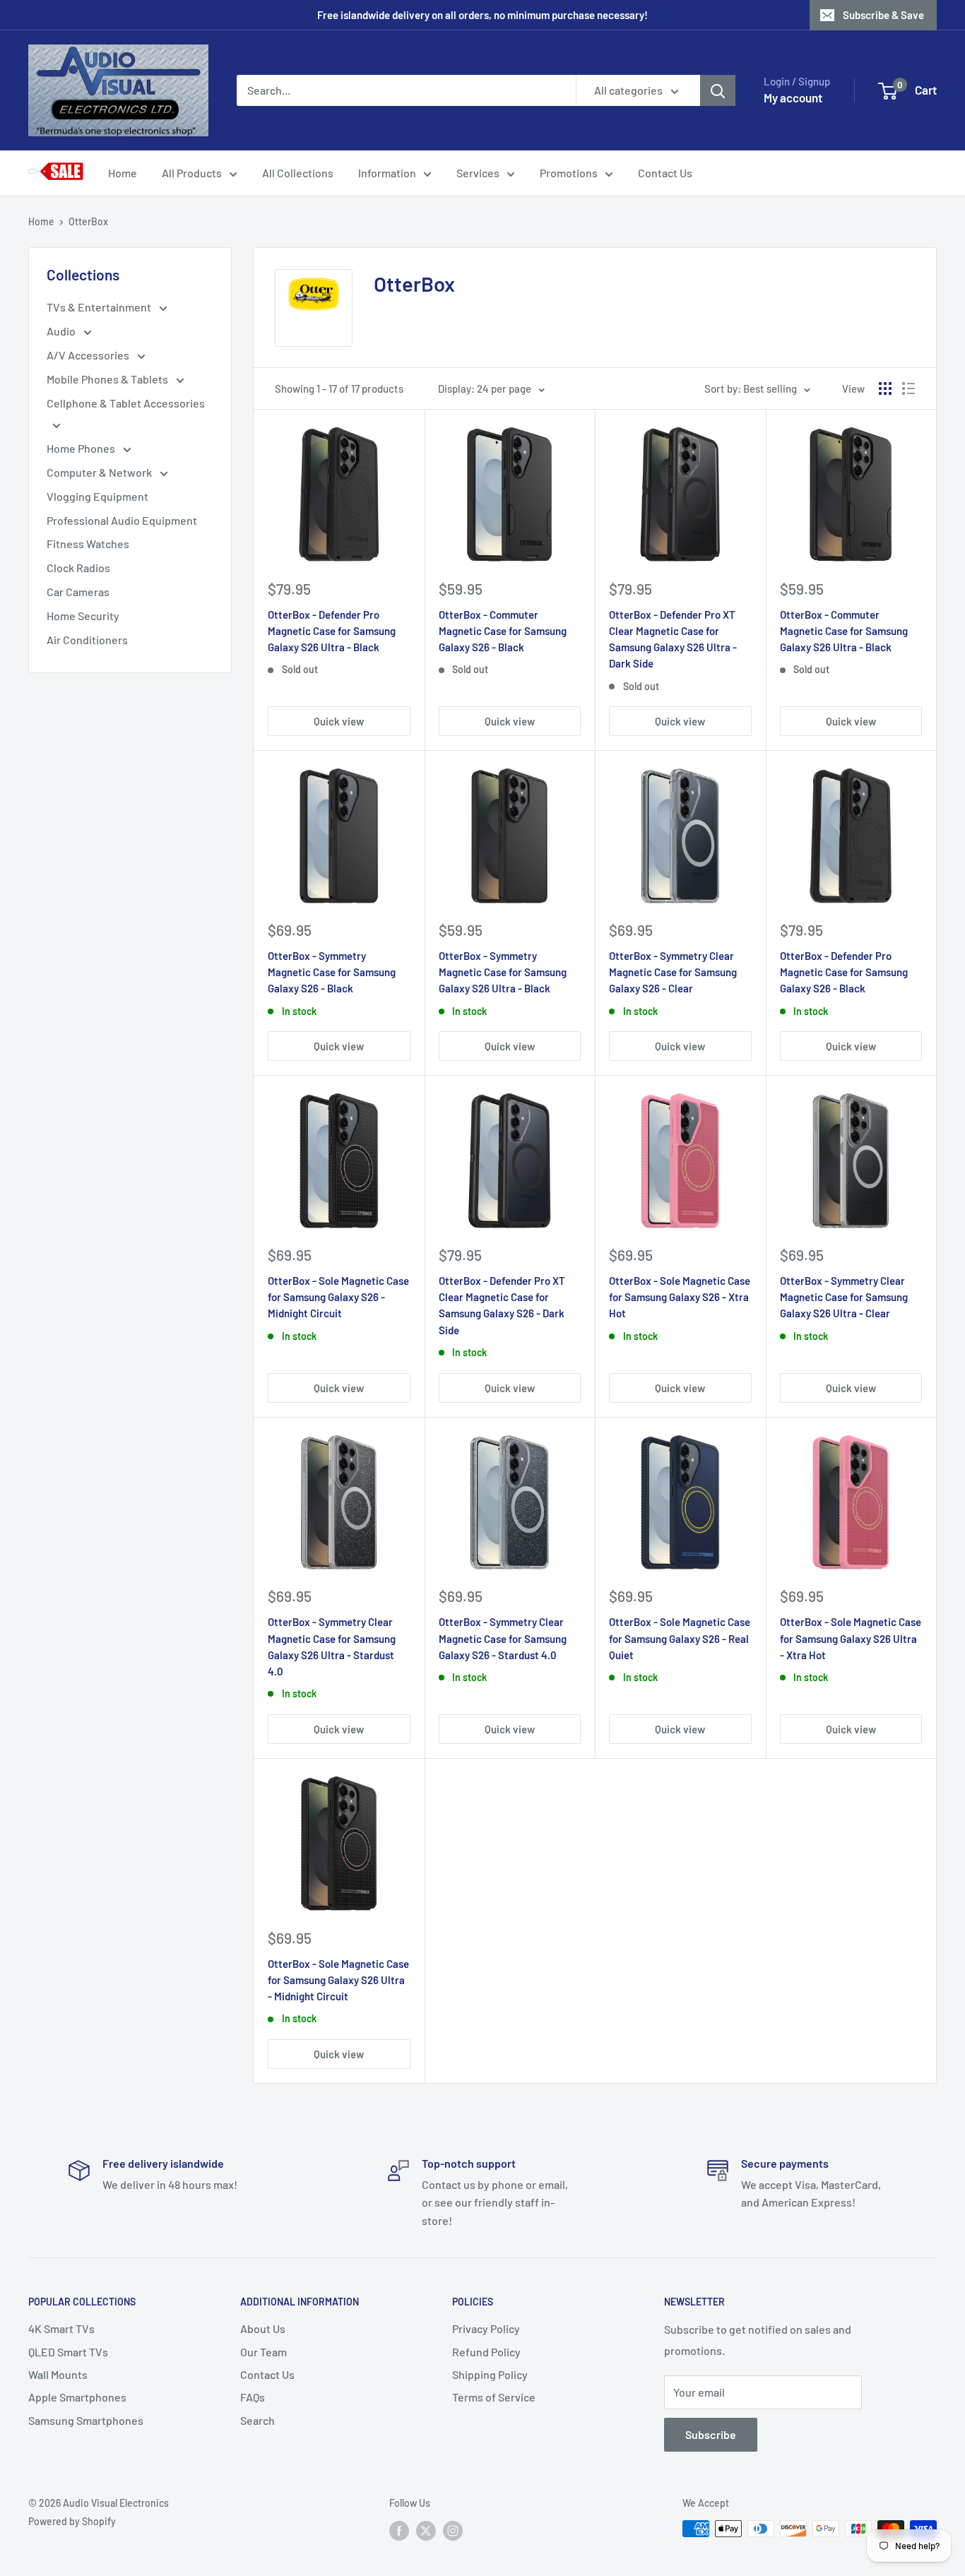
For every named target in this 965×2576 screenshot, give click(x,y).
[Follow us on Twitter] (426, 2530)
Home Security (83, 616)
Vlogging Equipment (97, 496)
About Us (263, 2328)
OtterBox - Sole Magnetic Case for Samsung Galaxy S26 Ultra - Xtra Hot (851, 1638)
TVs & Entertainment (100, 307)
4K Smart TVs (61, 2328)
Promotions (569, 173)
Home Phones (82, 448)
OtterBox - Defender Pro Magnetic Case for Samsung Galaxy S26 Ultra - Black (332, 631)
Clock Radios (78, 568)
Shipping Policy (490, 2374)
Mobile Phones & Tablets (108, 379)
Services (478, 173)
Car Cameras (78, 592)
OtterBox (88, 221)
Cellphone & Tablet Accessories (126, 403)
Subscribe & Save (883, 15)
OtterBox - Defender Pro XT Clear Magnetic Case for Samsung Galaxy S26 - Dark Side (502, 1305)
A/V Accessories (89, 355)
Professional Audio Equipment (122, 520)
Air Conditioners (87, 640)
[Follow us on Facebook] (399, 2530)
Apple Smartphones (77, 2397)
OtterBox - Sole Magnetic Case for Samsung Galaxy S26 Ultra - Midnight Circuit (338, 1980)
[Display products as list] (908, 388)
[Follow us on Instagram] (453, 2530)
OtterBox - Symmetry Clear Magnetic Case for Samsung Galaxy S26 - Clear (673, 972)
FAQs (253, 2397)
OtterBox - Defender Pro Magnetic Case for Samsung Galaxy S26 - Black (844, 972)
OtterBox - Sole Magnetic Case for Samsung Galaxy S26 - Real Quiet (680, 1638)
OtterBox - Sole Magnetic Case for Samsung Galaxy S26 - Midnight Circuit (338, 1297)
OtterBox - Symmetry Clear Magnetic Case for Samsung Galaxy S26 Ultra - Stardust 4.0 (332, 1646)
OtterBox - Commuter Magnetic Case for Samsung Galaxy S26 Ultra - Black (844, 631)
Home (123, 173)
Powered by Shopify (72, 2521)
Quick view (339, 721)
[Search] (718, 90)
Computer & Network (100, 472)
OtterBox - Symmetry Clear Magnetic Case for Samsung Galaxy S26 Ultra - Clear (844, 1297)
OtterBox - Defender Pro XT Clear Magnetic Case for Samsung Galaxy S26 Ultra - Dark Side (673, 639)
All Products (192, 173)
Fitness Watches (88, 544)
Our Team (264, 2352)
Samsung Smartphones (86, 2420)
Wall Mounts (58, 2374)
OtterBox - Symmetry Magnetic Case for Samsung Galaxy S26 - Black (332, 972)
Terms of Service (494, 2397)
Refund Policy (486, 2352)
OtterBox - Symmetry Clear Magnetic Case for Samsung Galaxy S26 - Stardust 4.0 (503, 1638)
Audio (62, 331)
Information (387, 173)
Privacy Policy (486, 2328)
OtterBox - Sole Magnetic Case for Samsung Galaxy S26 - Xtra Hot (680, 1297)
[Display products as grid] (885, 388)
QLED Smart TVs (68, 2352)
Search (257, 2420)
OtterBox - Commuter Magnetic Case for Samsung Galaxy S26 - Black (503, 631)
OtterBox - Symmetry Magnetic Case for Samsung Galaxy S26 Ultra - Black (503, 972)
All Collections (298, 173)
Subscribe (711, 2434)
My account (793, 97)
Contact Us (665, 173)
